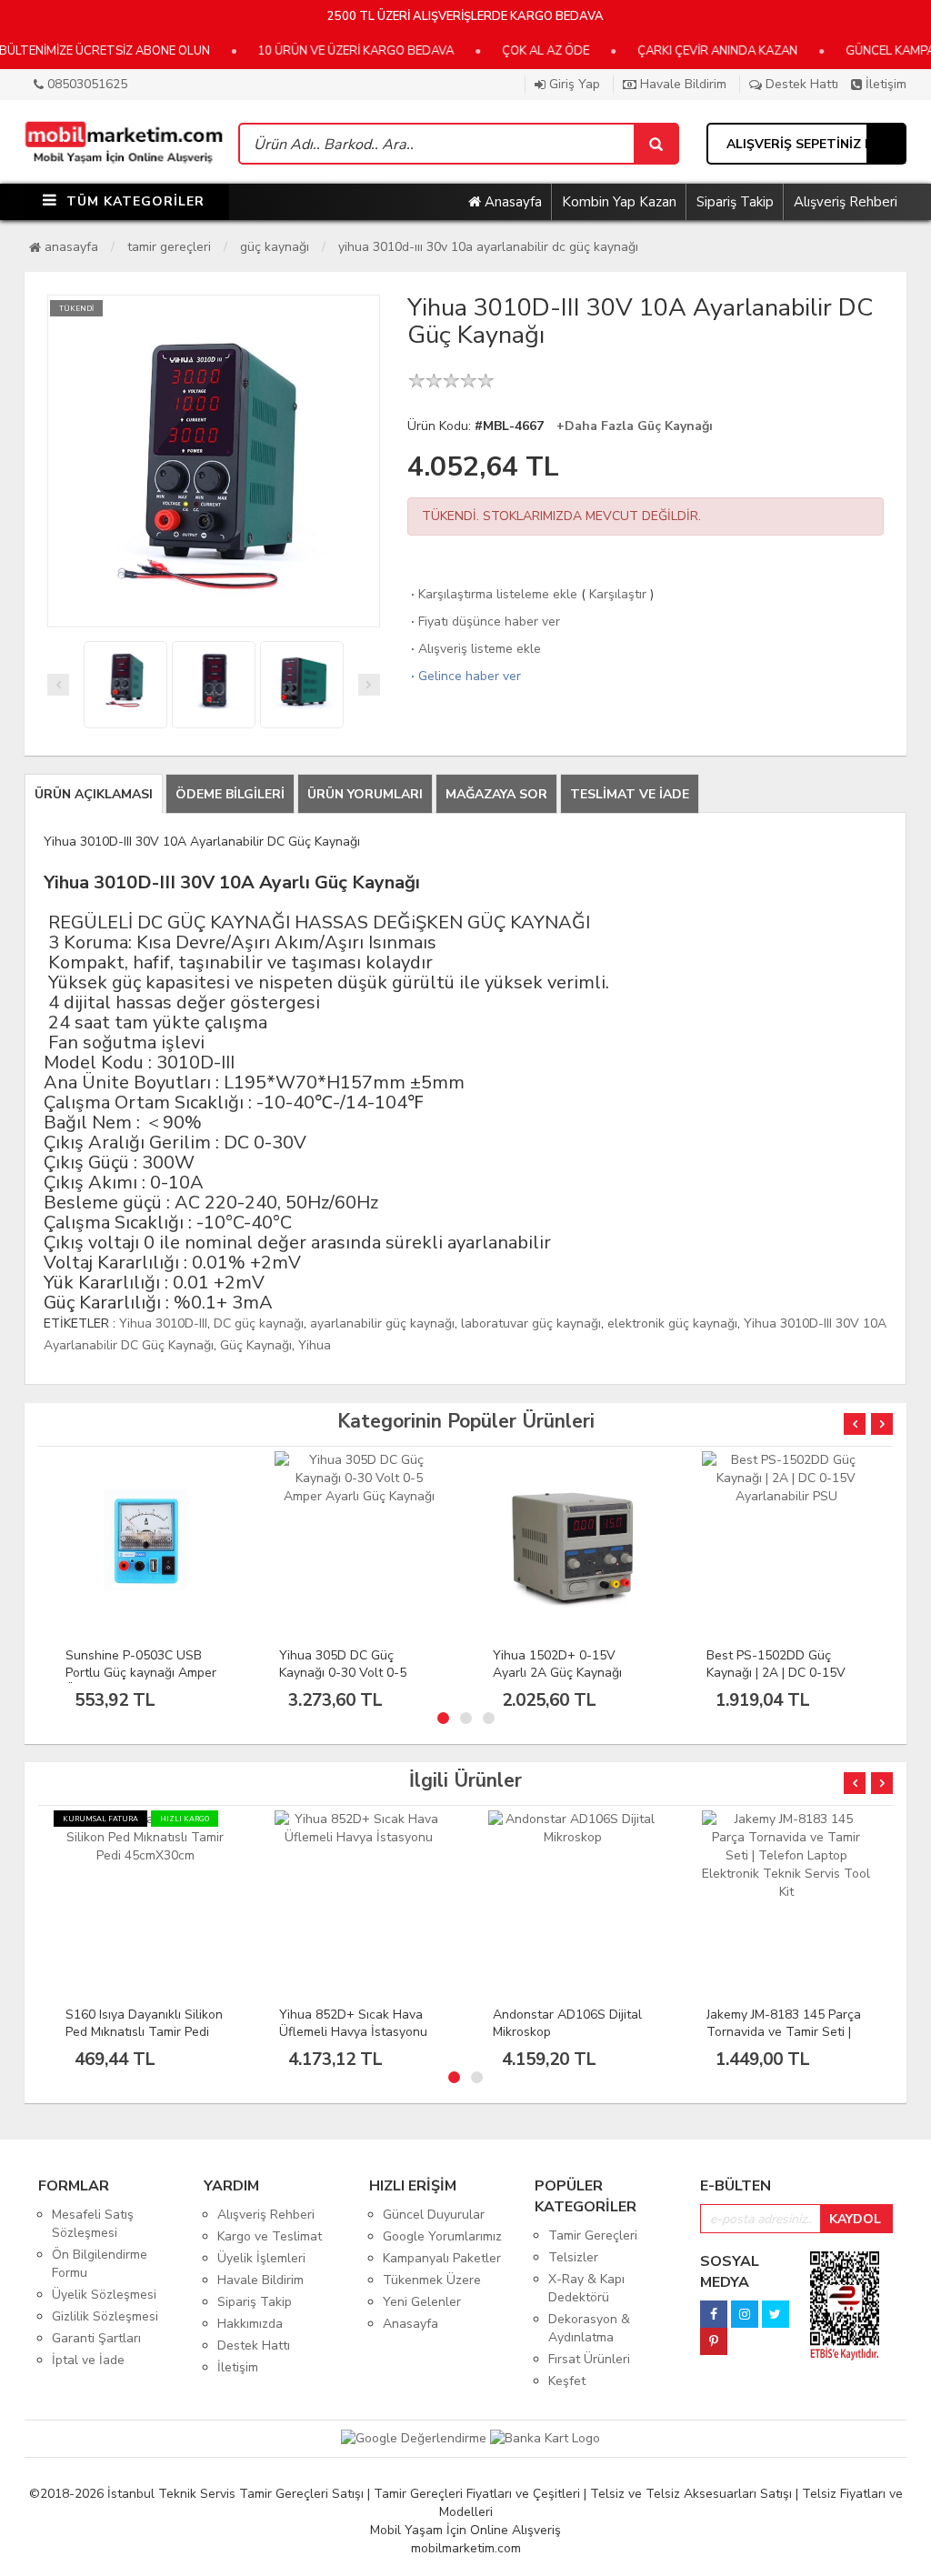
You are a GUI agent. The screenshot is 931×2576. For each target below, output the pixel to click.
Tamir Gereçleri (169, 247)
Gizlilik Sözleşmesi (105, 2316)
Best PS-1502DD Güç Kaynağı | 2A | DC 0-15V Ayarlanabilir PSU (562, 1673)
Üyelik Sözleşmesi (104, 2295)
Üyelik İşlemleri (261, 2258)
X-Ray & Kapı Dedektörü (586, 2288)
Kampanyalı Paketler (442, 2258)
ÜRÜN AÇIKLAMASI (94, 794)
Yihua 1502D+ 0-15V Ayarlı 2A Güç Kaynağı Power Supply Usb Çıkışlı (351, 1673)
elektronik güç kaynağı (672, 1323)
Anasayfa (511, 202)
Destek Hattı (800, 84)
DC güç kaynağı (259, 1323)
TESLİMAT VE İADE (630, 794)
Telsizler (573, 2257)
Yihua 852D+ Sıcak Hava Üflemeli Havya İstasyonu (140, 2023)
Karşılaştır (618, 594)
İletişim (884, 84)
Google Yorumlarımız (442, 2236)
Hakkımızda (250, 2324)
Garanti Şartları (96, 2338)
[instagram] (745, 2309)
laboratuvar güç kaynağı (531, 1323)
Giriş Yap (573, 84)
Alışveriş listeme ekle (474, 649)
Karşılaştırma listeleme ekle (492, 594)
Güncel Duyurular (434, 2215)
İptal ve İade (88, 2360)
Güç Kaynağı (275, 247)
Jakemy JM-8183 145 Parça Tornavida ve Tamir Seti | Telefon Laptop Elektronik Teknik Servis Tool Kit (570, 2040)
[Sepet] (656, 144)
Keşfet (567, 2381)
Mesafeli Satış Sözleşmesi (93, 2224)
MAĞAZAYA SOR (496, 794)
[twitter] (776, 2309)
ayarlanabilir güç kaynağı (382, 1323)
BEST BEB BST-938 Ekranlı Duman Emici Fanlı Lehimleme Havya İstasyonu (786, 2040)
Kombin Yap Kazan (619, 202)
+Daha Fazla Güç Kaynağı (635, 426)
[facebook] (714, 2309)
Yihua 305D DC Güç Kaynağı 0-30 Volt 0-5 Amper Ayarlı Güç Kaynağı (141, 1673)
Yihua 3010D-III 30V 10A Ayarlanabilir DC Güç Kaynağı (488, 247)
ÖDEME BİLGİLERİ (230, 794)
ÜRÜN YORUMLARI (365, 794)
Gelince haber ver (464, 676)
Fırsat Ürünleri (589, 2359)
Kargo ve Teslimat (270, 2236)
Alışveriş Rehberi (846, 202)
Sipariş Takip (735, 202)
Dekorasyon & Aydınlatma (589, 2328)
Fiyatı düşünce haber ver (484, 621)
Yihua (315, 1345)
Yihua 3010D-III (163, 1323)
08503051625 (85, 84)
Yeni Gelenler (422, 2302)
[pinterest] (714, 2336)
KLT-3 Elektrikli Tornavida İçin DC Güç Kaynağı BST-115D (781, 1673)
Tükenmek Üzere (432, 2280)
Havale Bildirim (681, 84)
